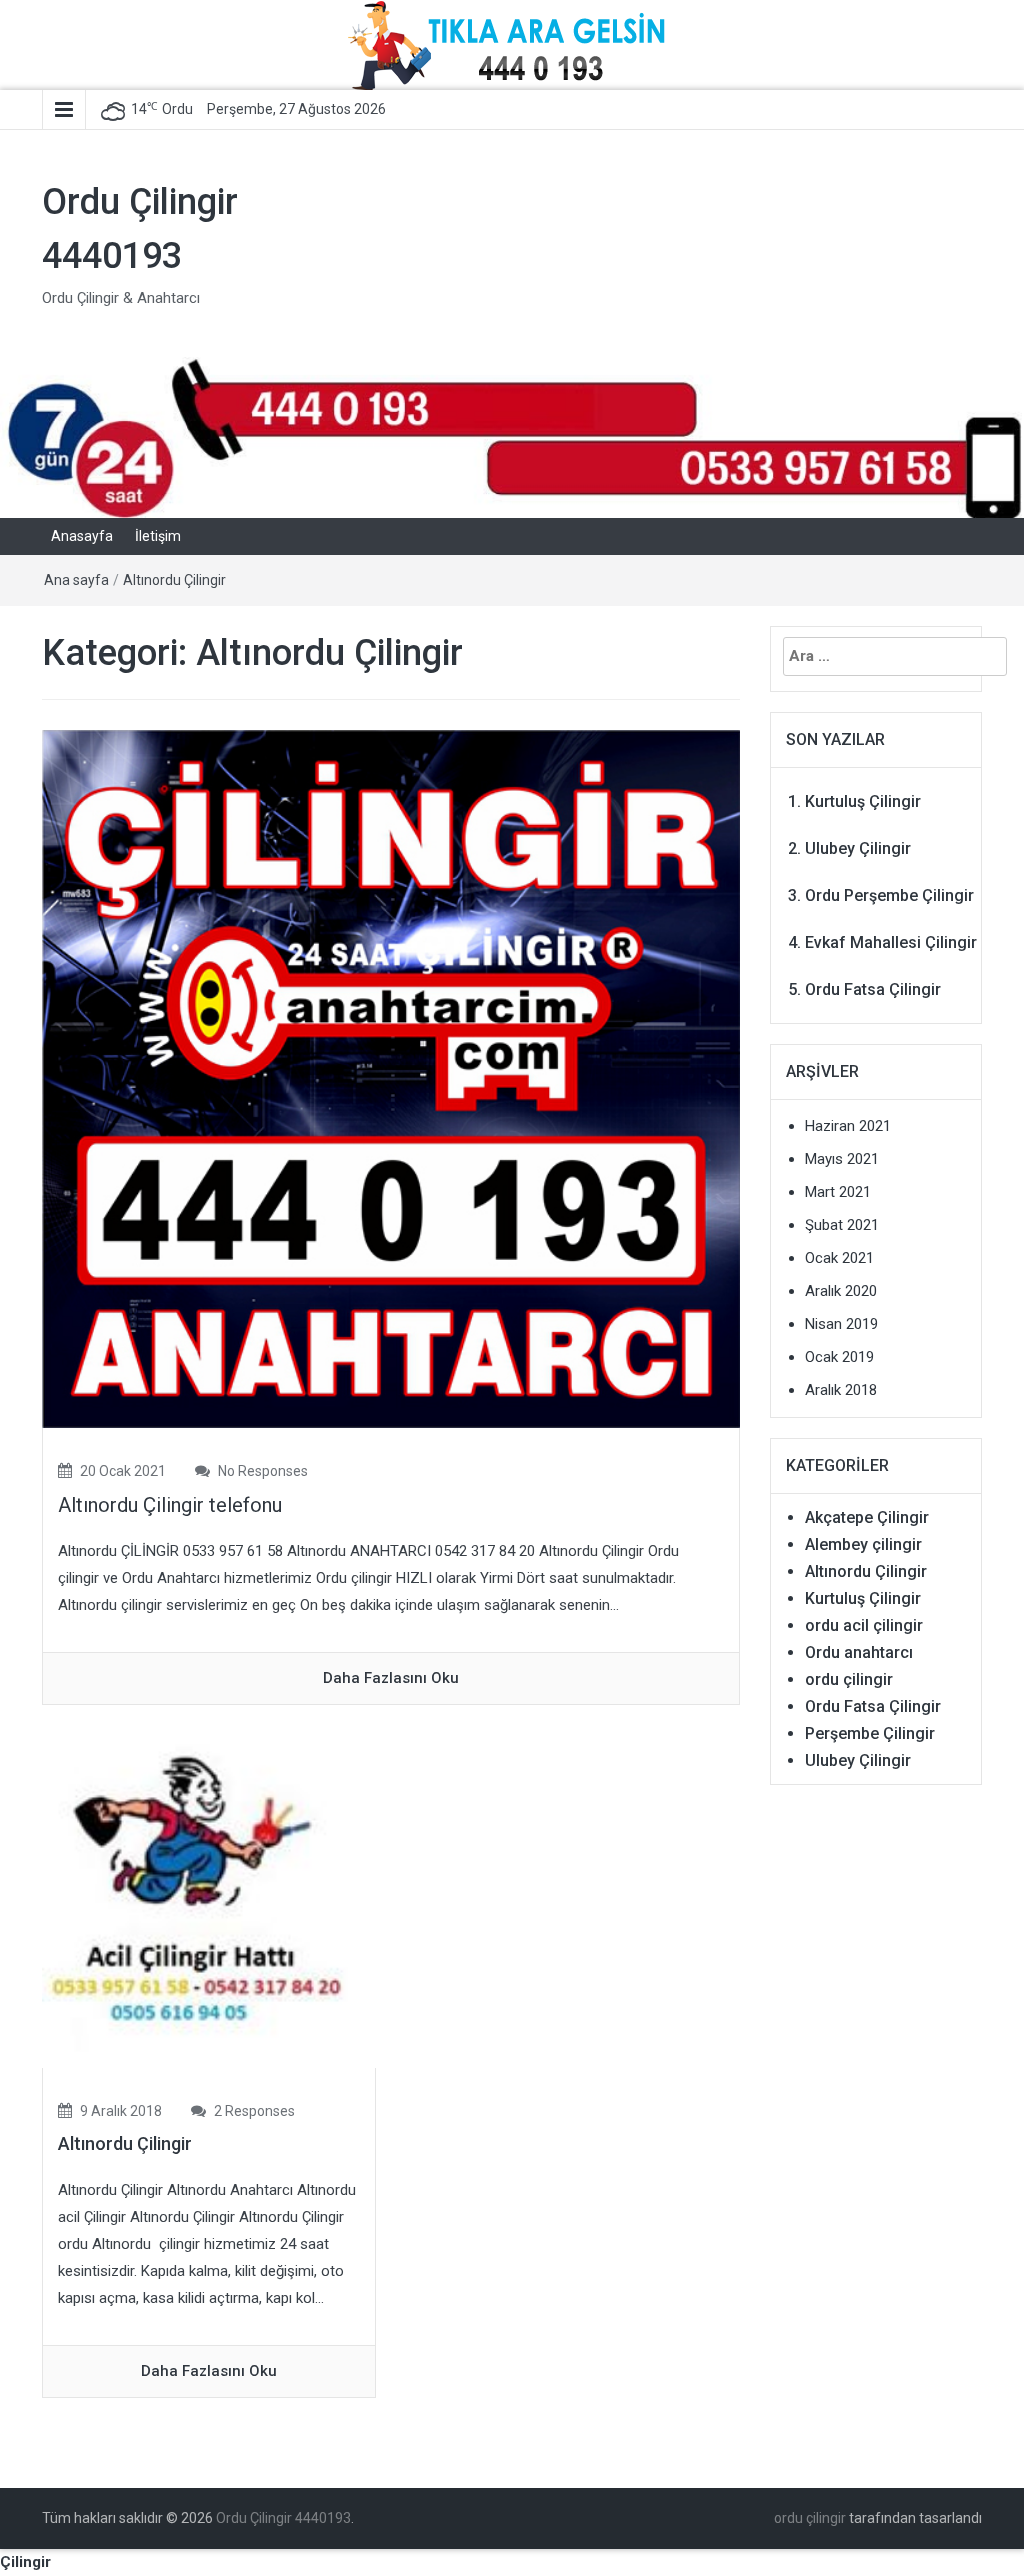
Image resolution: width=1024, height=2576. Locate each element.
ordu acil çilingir (864, 1625)
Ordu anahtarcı (859, 1652)
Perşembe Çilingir (870, 1733)
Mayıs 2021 (842, 1159)
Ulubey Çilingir (858, 848)
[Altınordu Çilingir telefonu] (391, 1078)
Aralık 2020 (841, 1291)
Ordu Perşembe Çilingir (889, 895)
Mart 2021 (838, 1192)
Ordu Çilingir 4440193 (283, 2518)
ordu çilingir (849, 1679)
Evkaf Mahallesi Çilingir (891, 942)
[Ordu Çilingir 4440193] (512, 436)
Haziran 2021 (848, 1126)
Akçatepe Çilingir (867, 1517)
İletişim (158, 536)
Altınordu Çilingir (174, 580)
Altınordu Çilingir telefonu (170, 1505)
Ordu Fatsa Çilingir (873, 989)
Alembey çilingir (863, 1544)
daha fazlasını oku (391, 1678)
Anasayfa (82, 536)
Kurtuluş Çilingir (863, 801)
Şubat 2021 (842, 1225)
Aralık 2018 (841, 1390)
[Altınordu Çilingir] (209, 1901)
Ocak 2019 (839, 1357)
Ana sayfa (76, 580)
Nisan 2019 (841, 1324)
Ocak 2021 (839, 1258)
